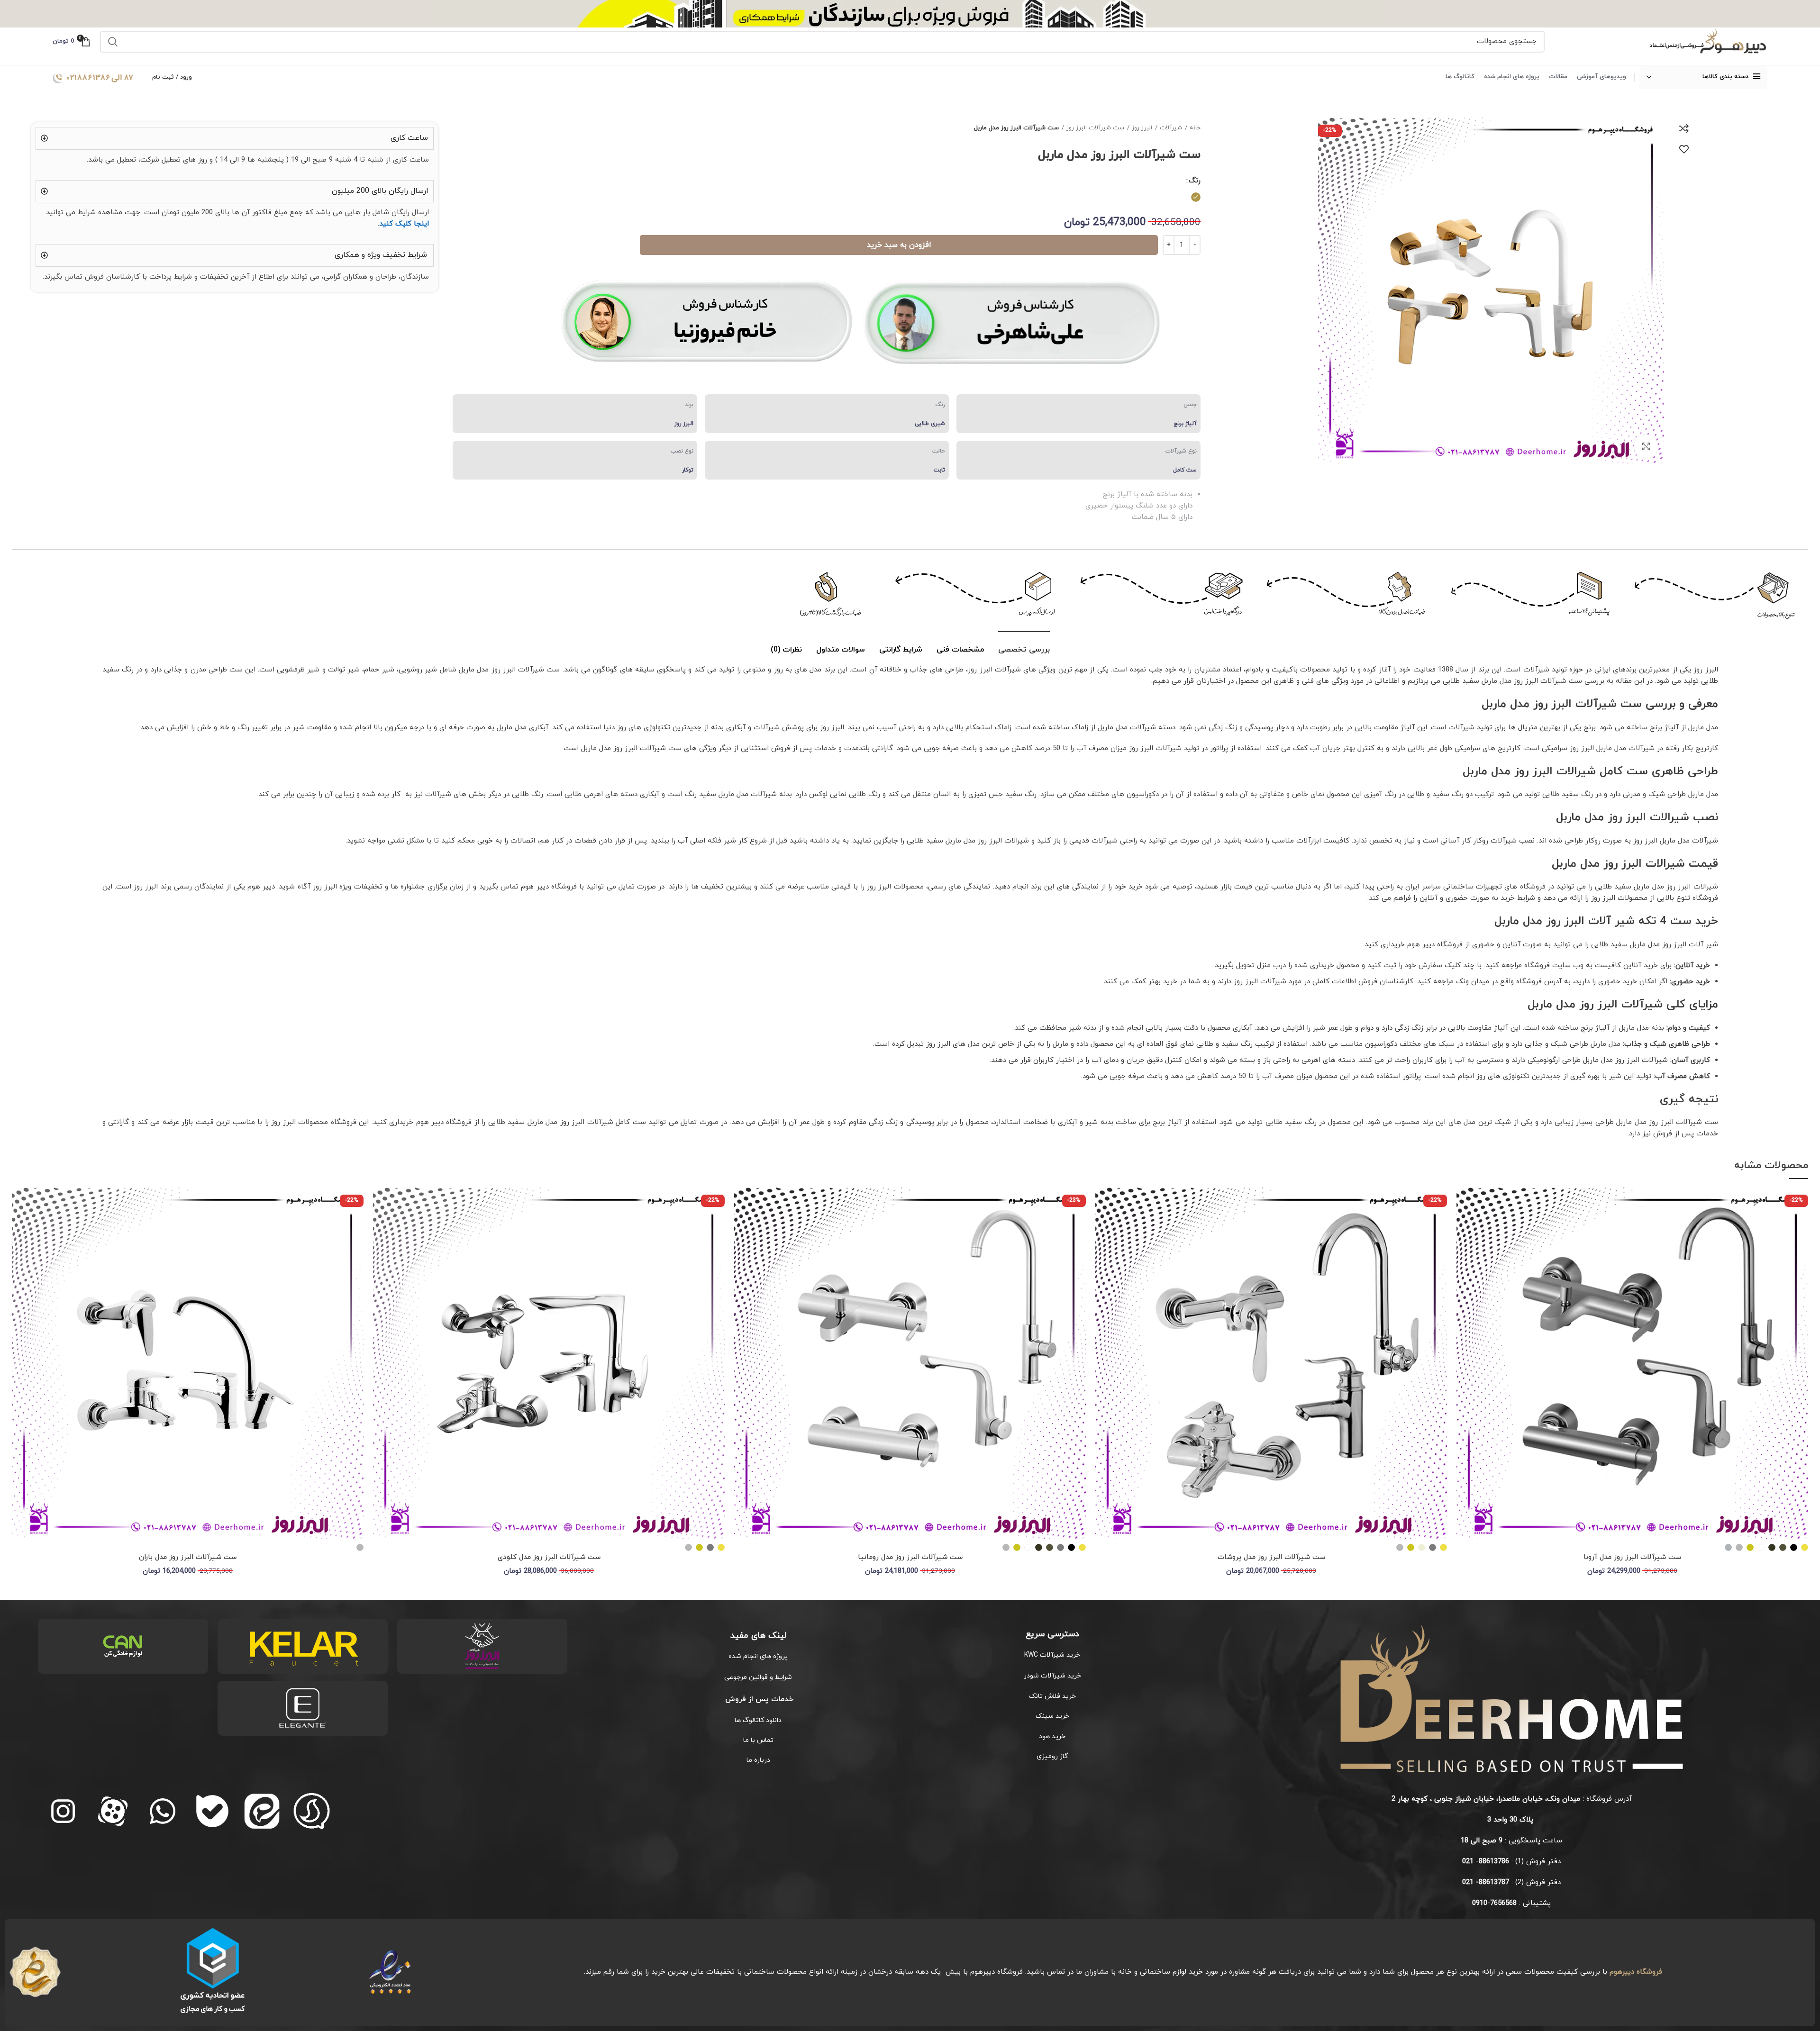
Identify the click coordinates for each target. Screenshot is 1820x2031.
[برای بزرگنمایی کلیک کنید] (1646, 446)
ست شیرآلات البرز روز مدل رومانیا (910, 1557)
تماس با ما (758, 1740)
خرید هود (1052, 1736)
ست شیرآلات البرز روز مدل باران (188, 1557)
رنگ (1195, 181)
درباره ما (758, 1760)
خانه (1195, 128)
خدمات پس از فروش (758, 1699)
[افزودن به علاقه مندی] (1684, 149)
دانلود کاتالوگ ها (758, 1720)
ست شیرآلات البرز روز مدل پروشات (1271, 1557)
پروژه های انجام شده (758, 1656)
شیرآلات (1171, 128)
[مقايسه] (1684, 128)
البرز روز (1142, 128)
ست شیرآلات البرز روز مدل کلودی (549, 1557)
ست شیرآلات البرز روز (1095, 128)
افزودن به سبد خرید (899, 245)
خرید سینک (1052, 1716)
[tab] (1024, 645)
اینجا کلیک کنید (404, 224)
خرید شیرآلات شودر (1052, 1676)
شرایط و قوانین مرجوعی (758, 1677)
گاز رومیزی (1052, 1756)
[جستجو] (113, 42)
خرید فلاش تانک (1052, 1696)
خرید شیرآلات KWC (1052, 1655)
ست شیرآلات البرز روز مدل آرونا (1632, 1557)
